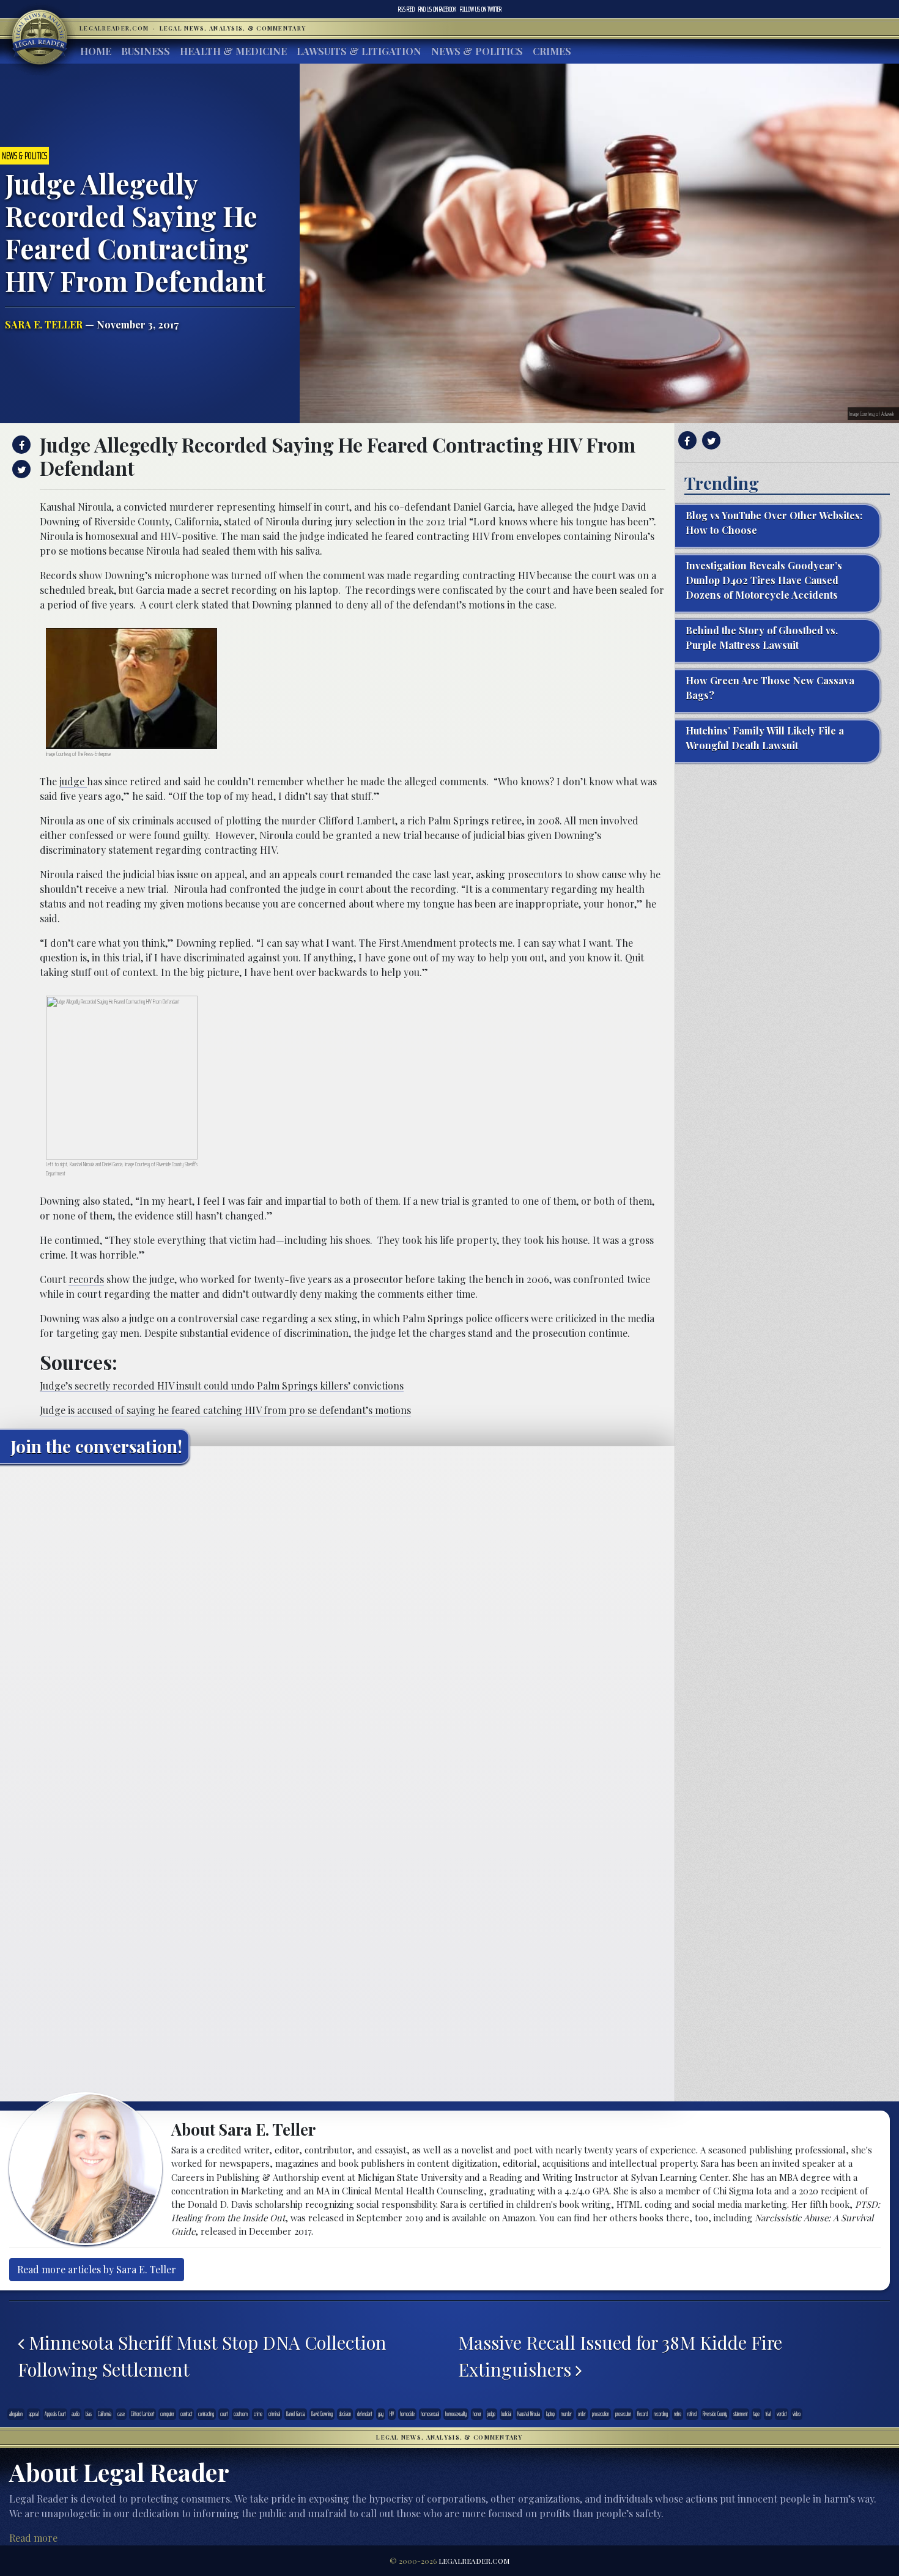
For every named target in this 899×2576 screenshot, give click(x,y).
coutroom (241, 2414)
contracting (206, 2414)
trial (768, 2414)
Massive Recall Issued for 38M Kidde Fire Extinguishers (620, 2356)
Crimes (552, 51)
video (797, 2414)
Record (642, 2414)
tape (757, 2414)
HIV (392, 2414)
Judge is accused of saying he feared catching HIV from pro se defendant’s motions (225, 1410)
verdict (782, 2414)
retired (692, 2414)
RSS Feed (406, 9)
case (121, 2414)
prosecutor (623, 2414)
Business (146, 51)
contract (186, 2414)
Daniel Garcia (296, 2414)
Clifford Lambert (142, 2414)
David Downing (322, 2414)
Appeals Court (55, 2414)
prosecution (601, 2414)
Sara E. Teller (44, 324)
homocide (407, 2414)
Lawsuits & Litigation (359, 51)
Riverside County (715, 2414)
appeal (34, 2414)
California (105, 2414)
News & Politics (477, 51)
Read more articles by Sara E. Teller (97, 2269)
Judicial (506, 2414)
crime (258, 2414)
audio (76, 2414)
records (86, 1279)
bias (89, 2414)
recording (661, 2414)
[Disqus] (337, 1626)
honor (477, 2414)
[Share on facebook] (20, 445)
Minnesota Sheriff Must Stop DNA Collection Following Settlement (202, 2356)
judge (73, 781)
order (582, 2414)
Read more (33, 2538)
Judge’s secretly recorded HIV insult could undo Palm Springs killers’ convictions (222, 1386)
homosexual (430, 2414)
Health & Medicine (233, 51)
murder (566, 2414)
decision (345, 2414)
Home (96, 51)
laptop (550, 2414)
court (224, 2414)
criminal (274, 2414)
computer (167, 2414)
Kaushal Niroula (529, 2414)
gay (381, 2414)
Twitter (481, 9)
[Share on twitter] (20, 469)
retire (678, 2414)
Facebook (437, 9)
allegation (16, 2414)
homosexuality (456, 2414)
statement (740, 2414)
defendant (364, 2414)
